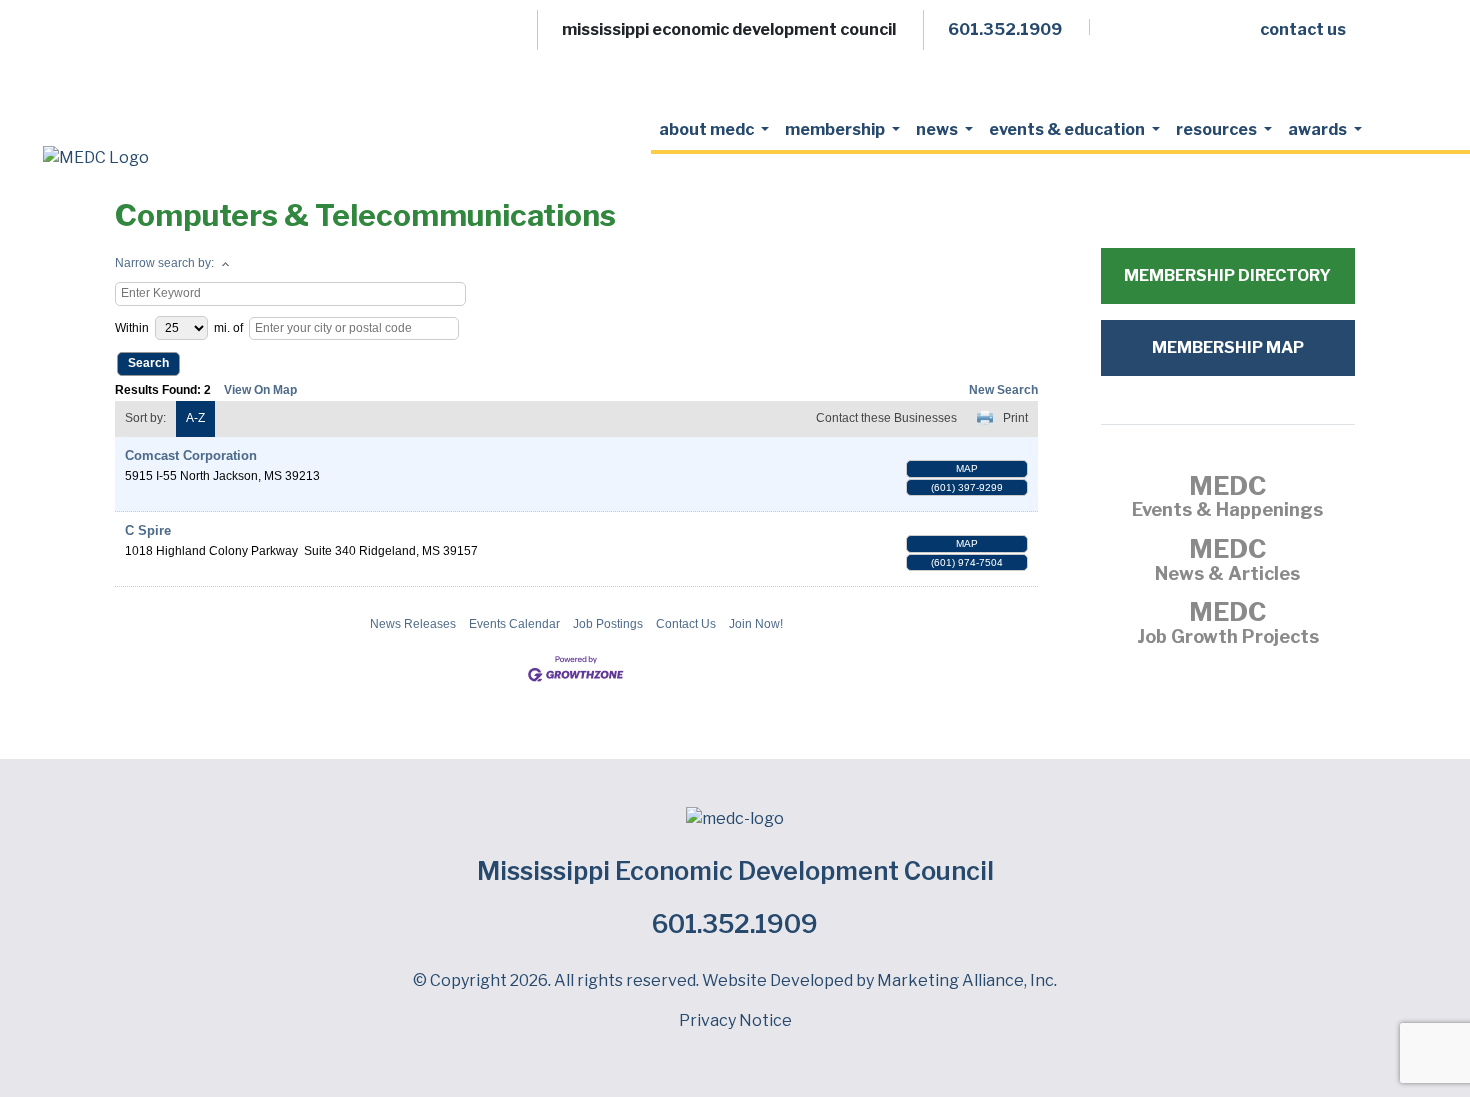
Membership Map (1228, 347)
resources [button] (1218, 129)
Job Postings (608, 624)
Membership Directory (1227, 275)
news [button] (938, 129)
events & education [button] (1068, 129)
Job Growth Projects (1228, 625)
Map (967, 468)
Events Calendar (514, 624)
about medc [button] (708, 129)
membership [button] (836, 129)
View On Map (260, 390)
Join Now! (756, 624)
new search (1003, 390)
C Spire (148, 530)
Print (1015, 418)
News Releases (413, 624)
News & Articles (1227, 562)
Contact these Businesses (886, 418)
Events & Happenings (1227, 499)
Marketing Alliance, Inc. (967, 980)
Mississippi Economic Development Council (735, 871)
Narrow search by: (164, 263)
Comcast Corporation (191, 455)
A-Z (195, 418)
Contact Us (686, 624)
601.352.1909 (735, 924)
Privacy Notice (735, 1020)
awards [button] (1319, 129)
